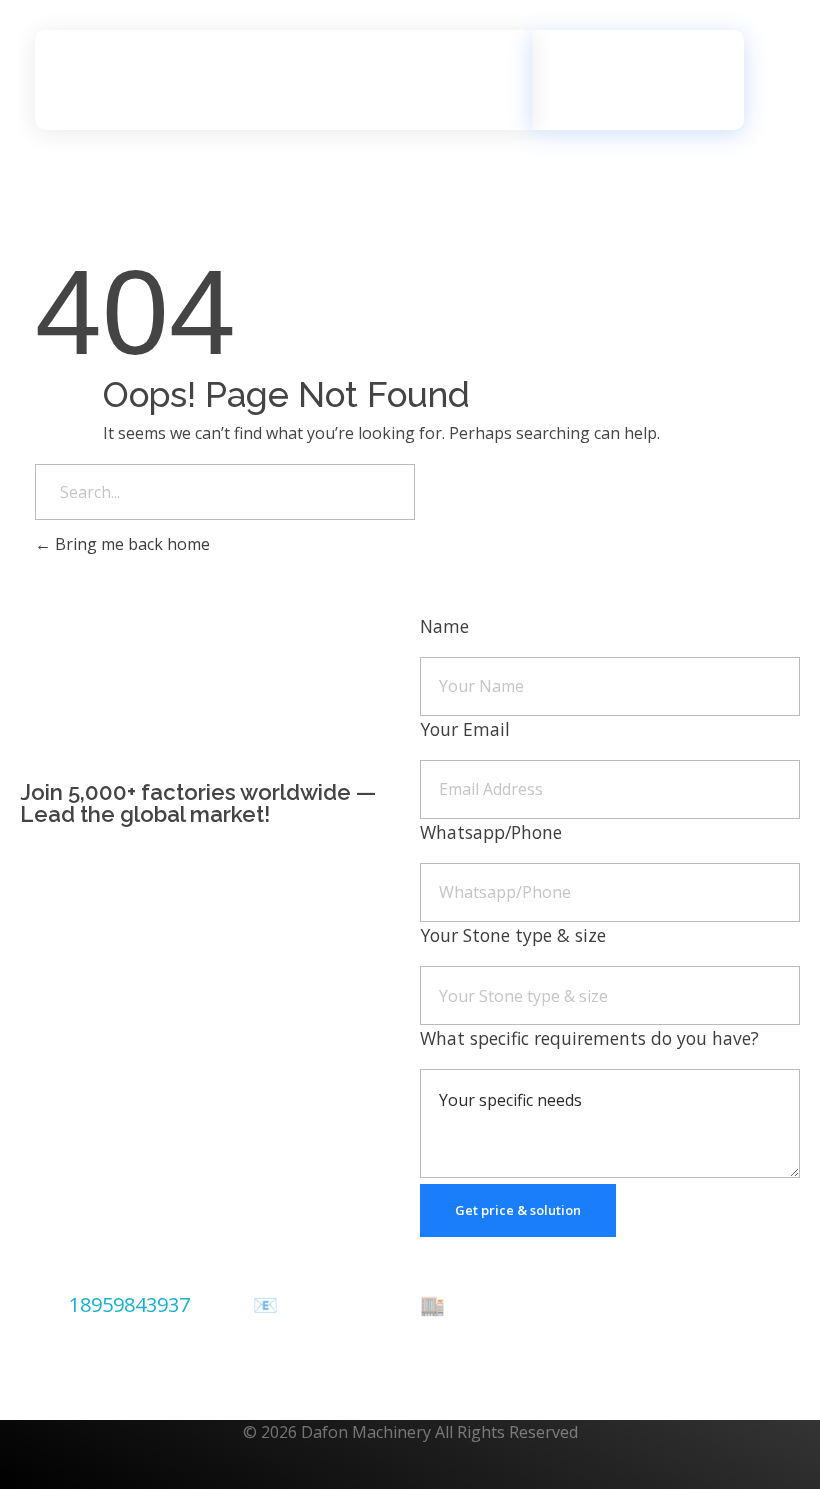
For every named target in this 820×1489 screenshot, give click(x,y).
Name (444, 626)
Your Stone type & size (513, 935)
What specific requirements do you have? (589, 1038)
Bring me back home (130, 544)
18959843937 (129, 1304)
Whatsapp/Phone (491, 832)
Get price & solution (518, 1210)
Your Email (465, 729)
